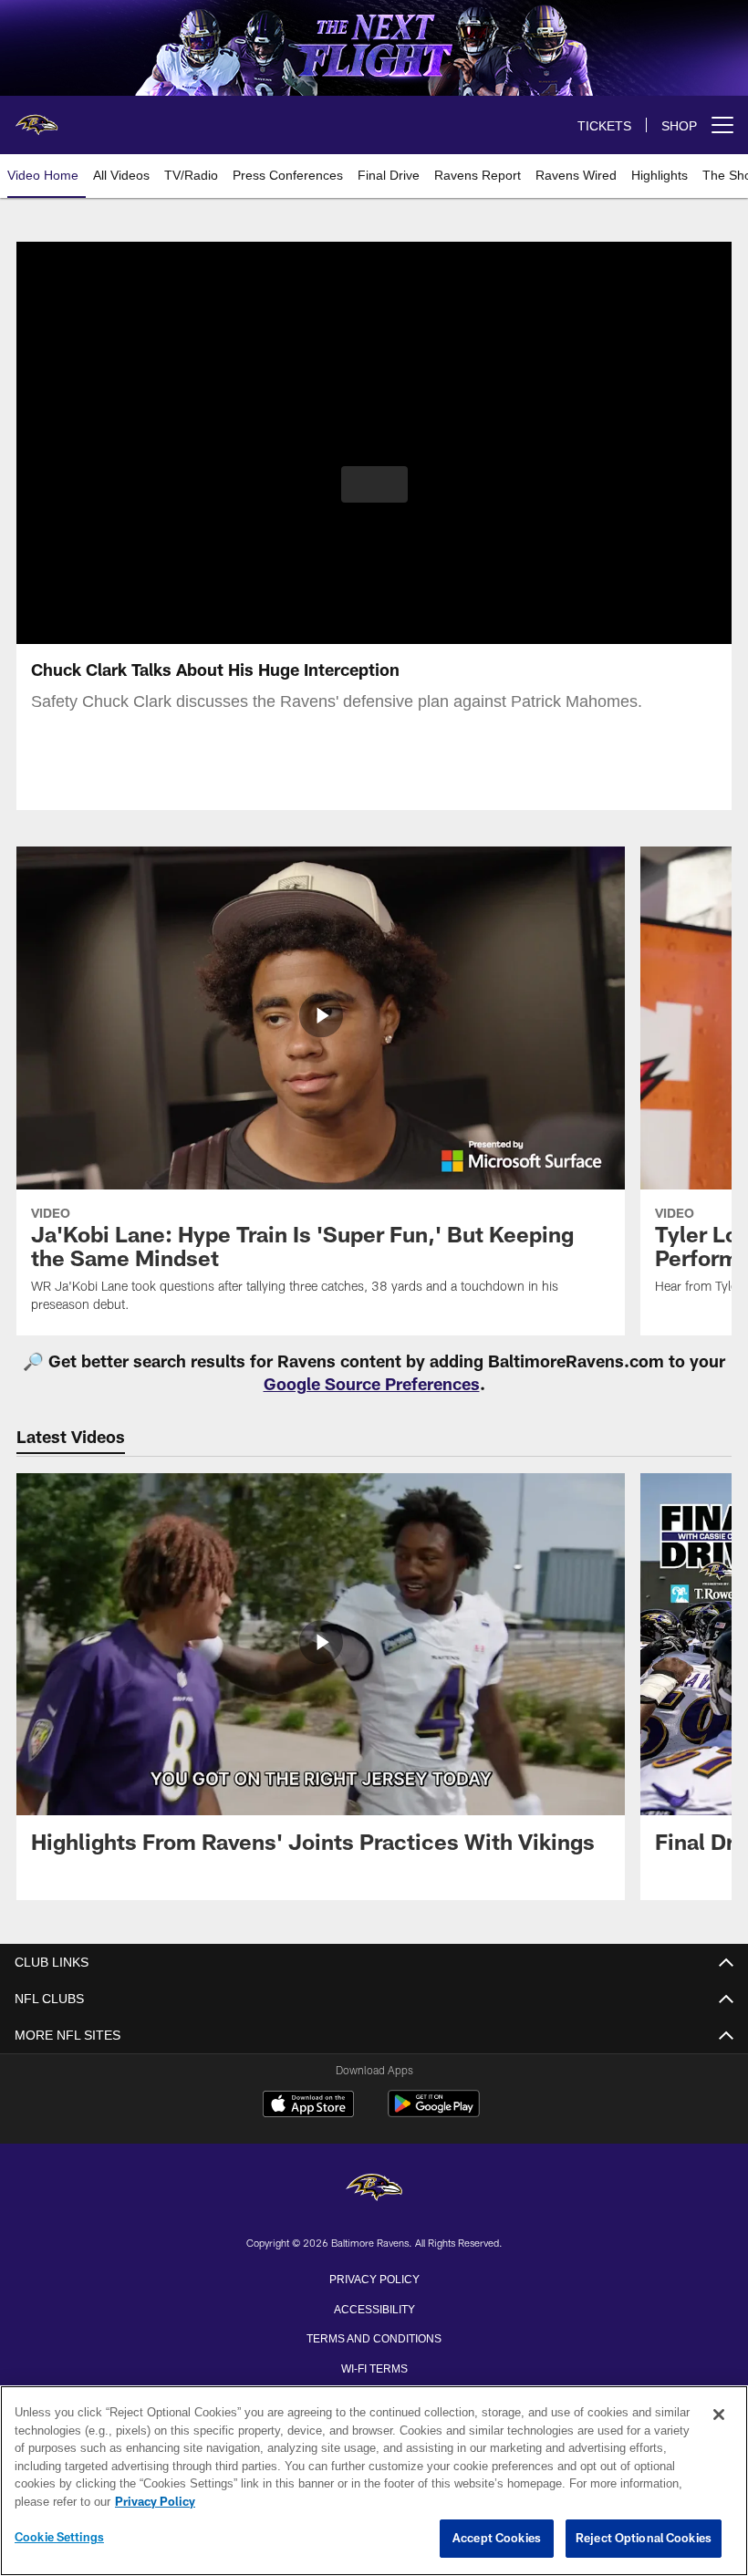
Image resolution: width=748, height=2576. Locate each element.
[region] (374, 2481)
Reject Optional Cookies (644, 2539)
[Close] (719, 2415)
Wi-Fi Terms (374, 2367)
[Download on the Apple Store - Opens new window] (308, 2106)
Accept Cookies (497, 2539)
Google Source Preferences (372, 1384)
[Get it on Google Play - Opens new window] (434, 2113)
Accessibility (374, 2308)
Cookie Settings (59, 2538)
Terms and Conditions (374, 2337)
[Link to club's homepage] (36, 118)
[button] (374, 484)
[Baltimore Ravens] (374, 2189)
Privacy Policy (374, 2278)
